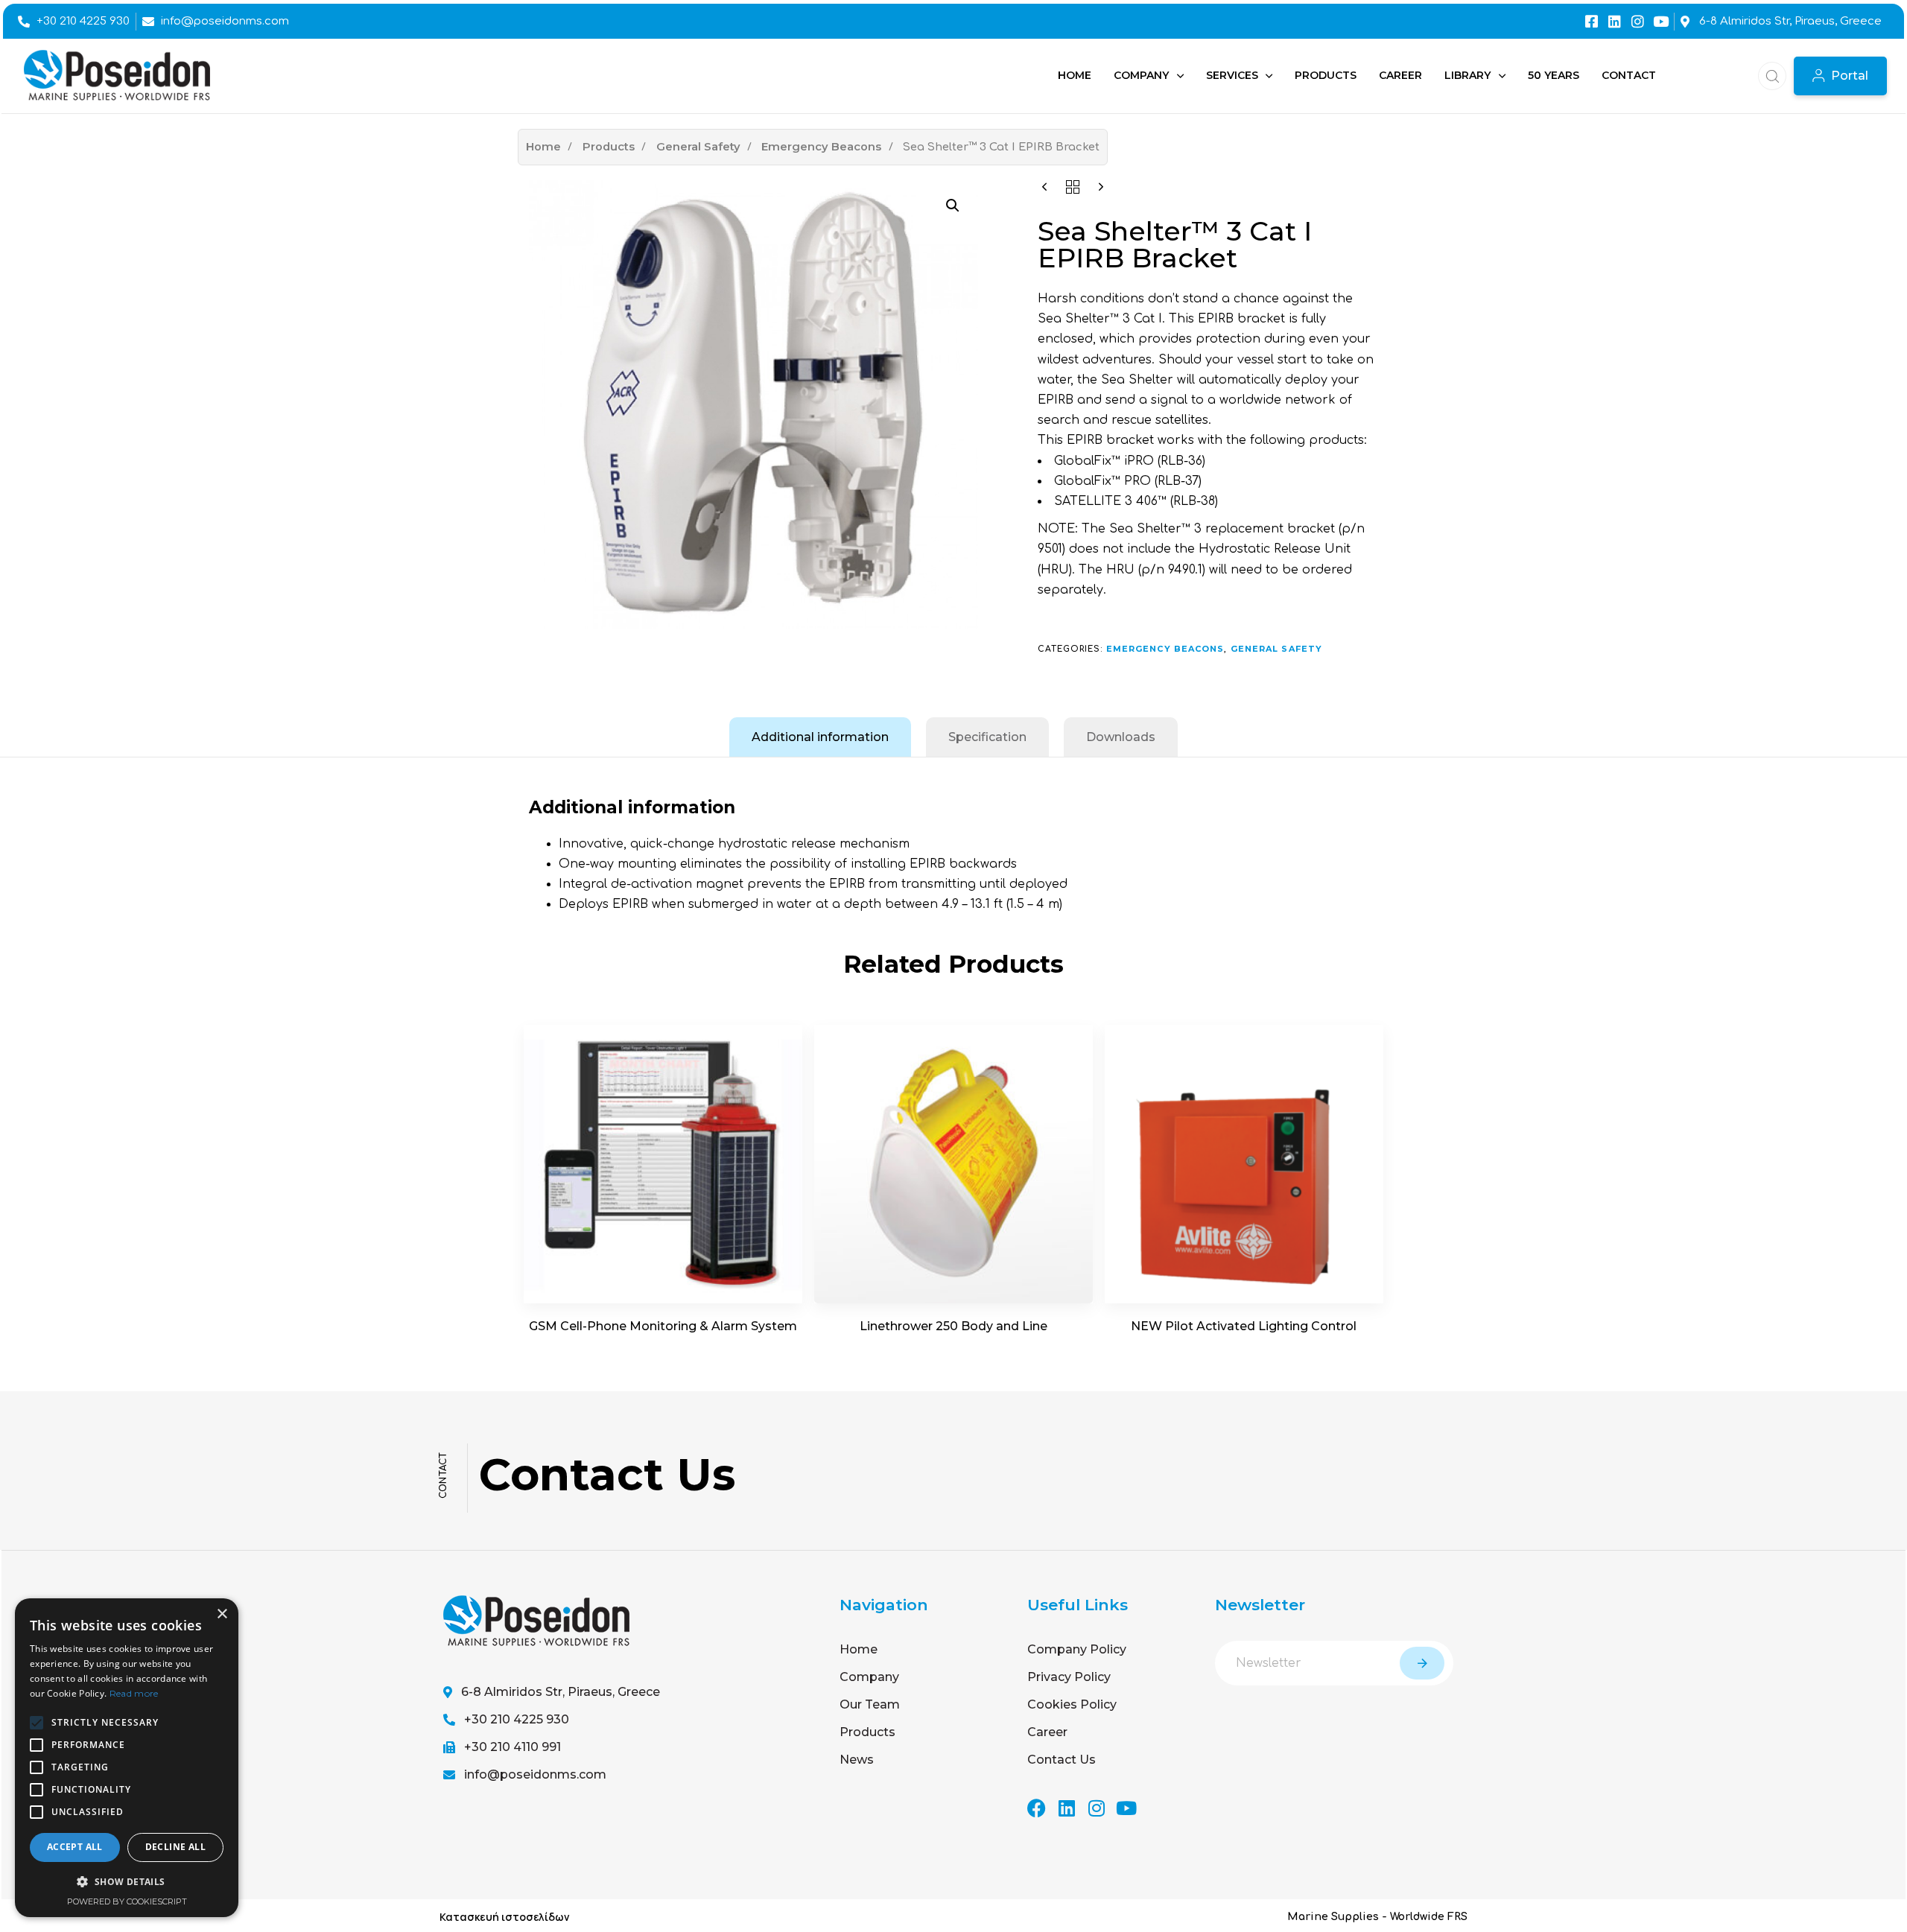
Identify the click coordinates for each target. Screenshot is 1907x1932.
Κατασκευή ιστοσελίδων (505, 1917)
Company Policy (1077, 1649)
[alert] (127, 1758)
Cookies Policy (1072, 1704)
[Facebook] (1037, 1808)
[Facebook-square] (1592, 21)
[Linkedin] (1615, 21)
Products (609, 147)
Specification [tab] (987, 737)
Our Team (870, 1704)
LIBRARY (1467, 75)
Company (869, 1677)
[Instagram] (1638, 21)
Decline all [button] (175, 1847)
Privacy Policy (1069, 1677)
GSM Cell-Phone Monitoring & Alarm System (663, 1326)
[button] (1768, 76)
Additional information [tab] (820, 737)
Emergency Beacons (821, 147)
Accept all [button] (75, 1847)
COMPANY (1141, 75)
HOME (1075, 75)
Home (543, 147)
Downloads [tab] (1121, 737)
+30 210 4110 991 (513, 1747)
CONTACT (1629, 75)
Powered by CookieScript (127, 1901)
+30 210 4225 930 (517, 1719)
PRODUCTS (1326, 75)
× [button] (222, 1614)
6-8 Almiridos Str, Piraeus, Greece (561, 1692)
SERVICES (1232, 75)
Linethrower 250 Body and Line (953, 1326)
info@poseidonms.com (535, 1774)
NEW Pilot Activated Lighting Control (1244, 1326)
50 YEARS (1554, 75)
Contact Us (1062, 1760)
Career (1047, 1732)
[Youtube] (1661, 21)
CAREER (1400, 75)
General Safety (698, 147)
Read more (134, 1693)
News (857, 1760)
